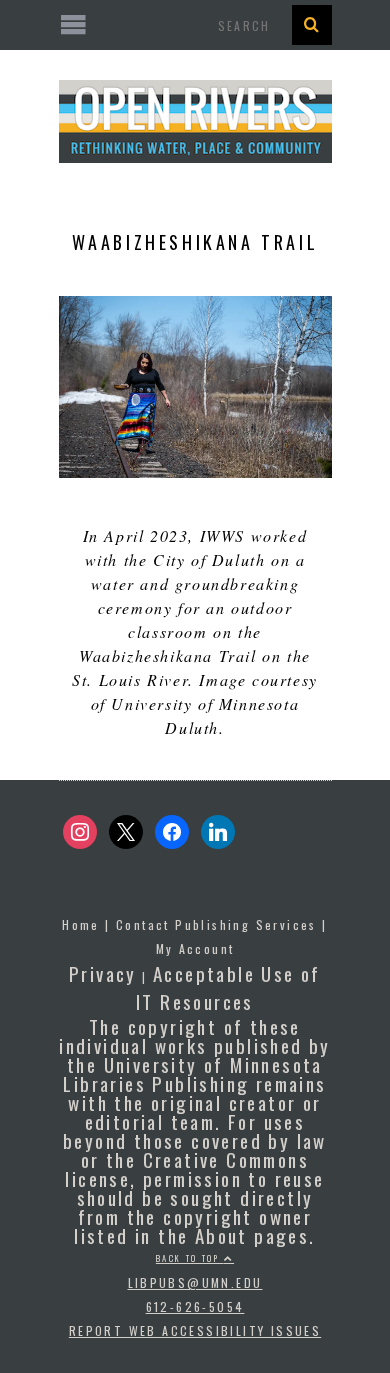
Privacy (103, 973)
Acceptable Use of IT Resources (228, 987)
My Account (195, 948)
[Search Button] (312, 25)
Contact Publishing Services (216, 924)
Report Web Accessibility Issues (195, 1330)
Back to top (190, 1258)
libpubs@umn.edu (195, 1282)
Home (81, 924)
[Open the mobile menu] (195, 25)
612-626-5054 (195, 1306)
